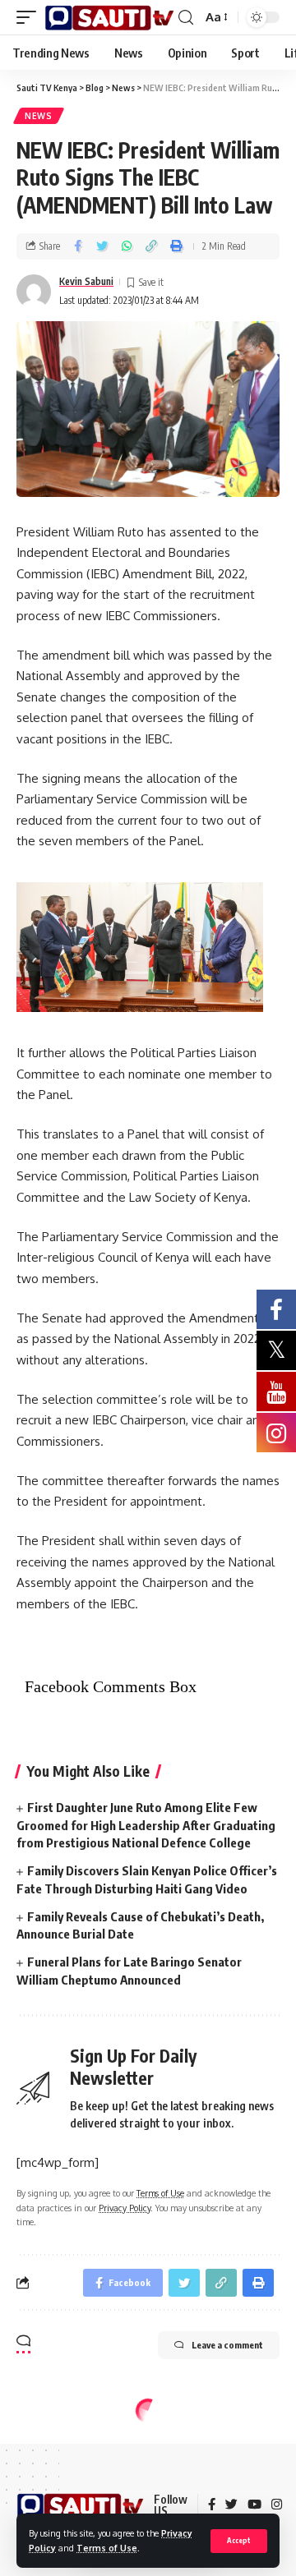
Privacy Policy (125, 2208)
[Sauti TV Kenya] (109, 18)
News (39, 116)
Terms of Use (107, 2548)
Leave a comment (227, 2345)
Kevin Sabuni (86, 281)
